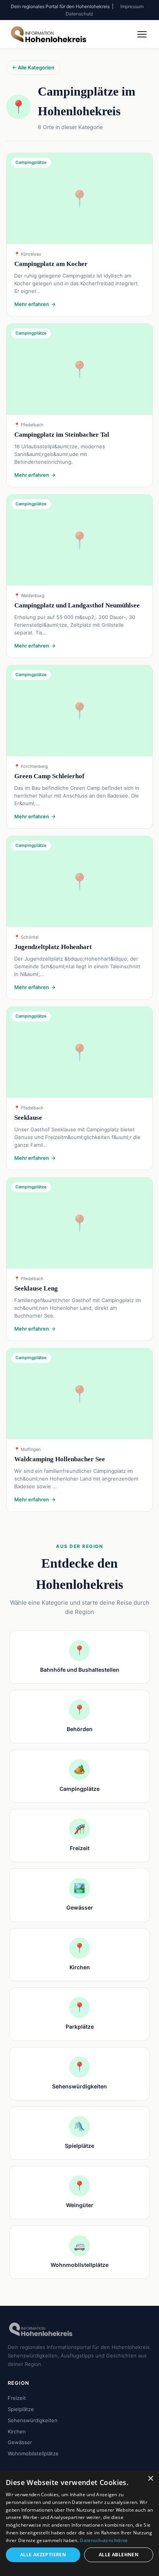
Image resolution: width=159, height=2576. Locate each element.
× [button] (150, 2479)
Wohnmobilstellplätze (33, 2453)
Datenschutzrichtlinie (104, 2540)
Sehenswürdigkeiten (33, 2420)
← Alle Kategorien (33, 67)
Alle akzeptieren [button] (43, 2555)
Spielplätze (21, 2409)
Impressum (132, 6)
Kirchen (17, 2431)
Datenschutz (79, 14)
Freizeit (17, 2398)
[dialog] (79, 2523)
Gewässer (20, 2442)
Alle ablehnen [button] (119, 2555)
